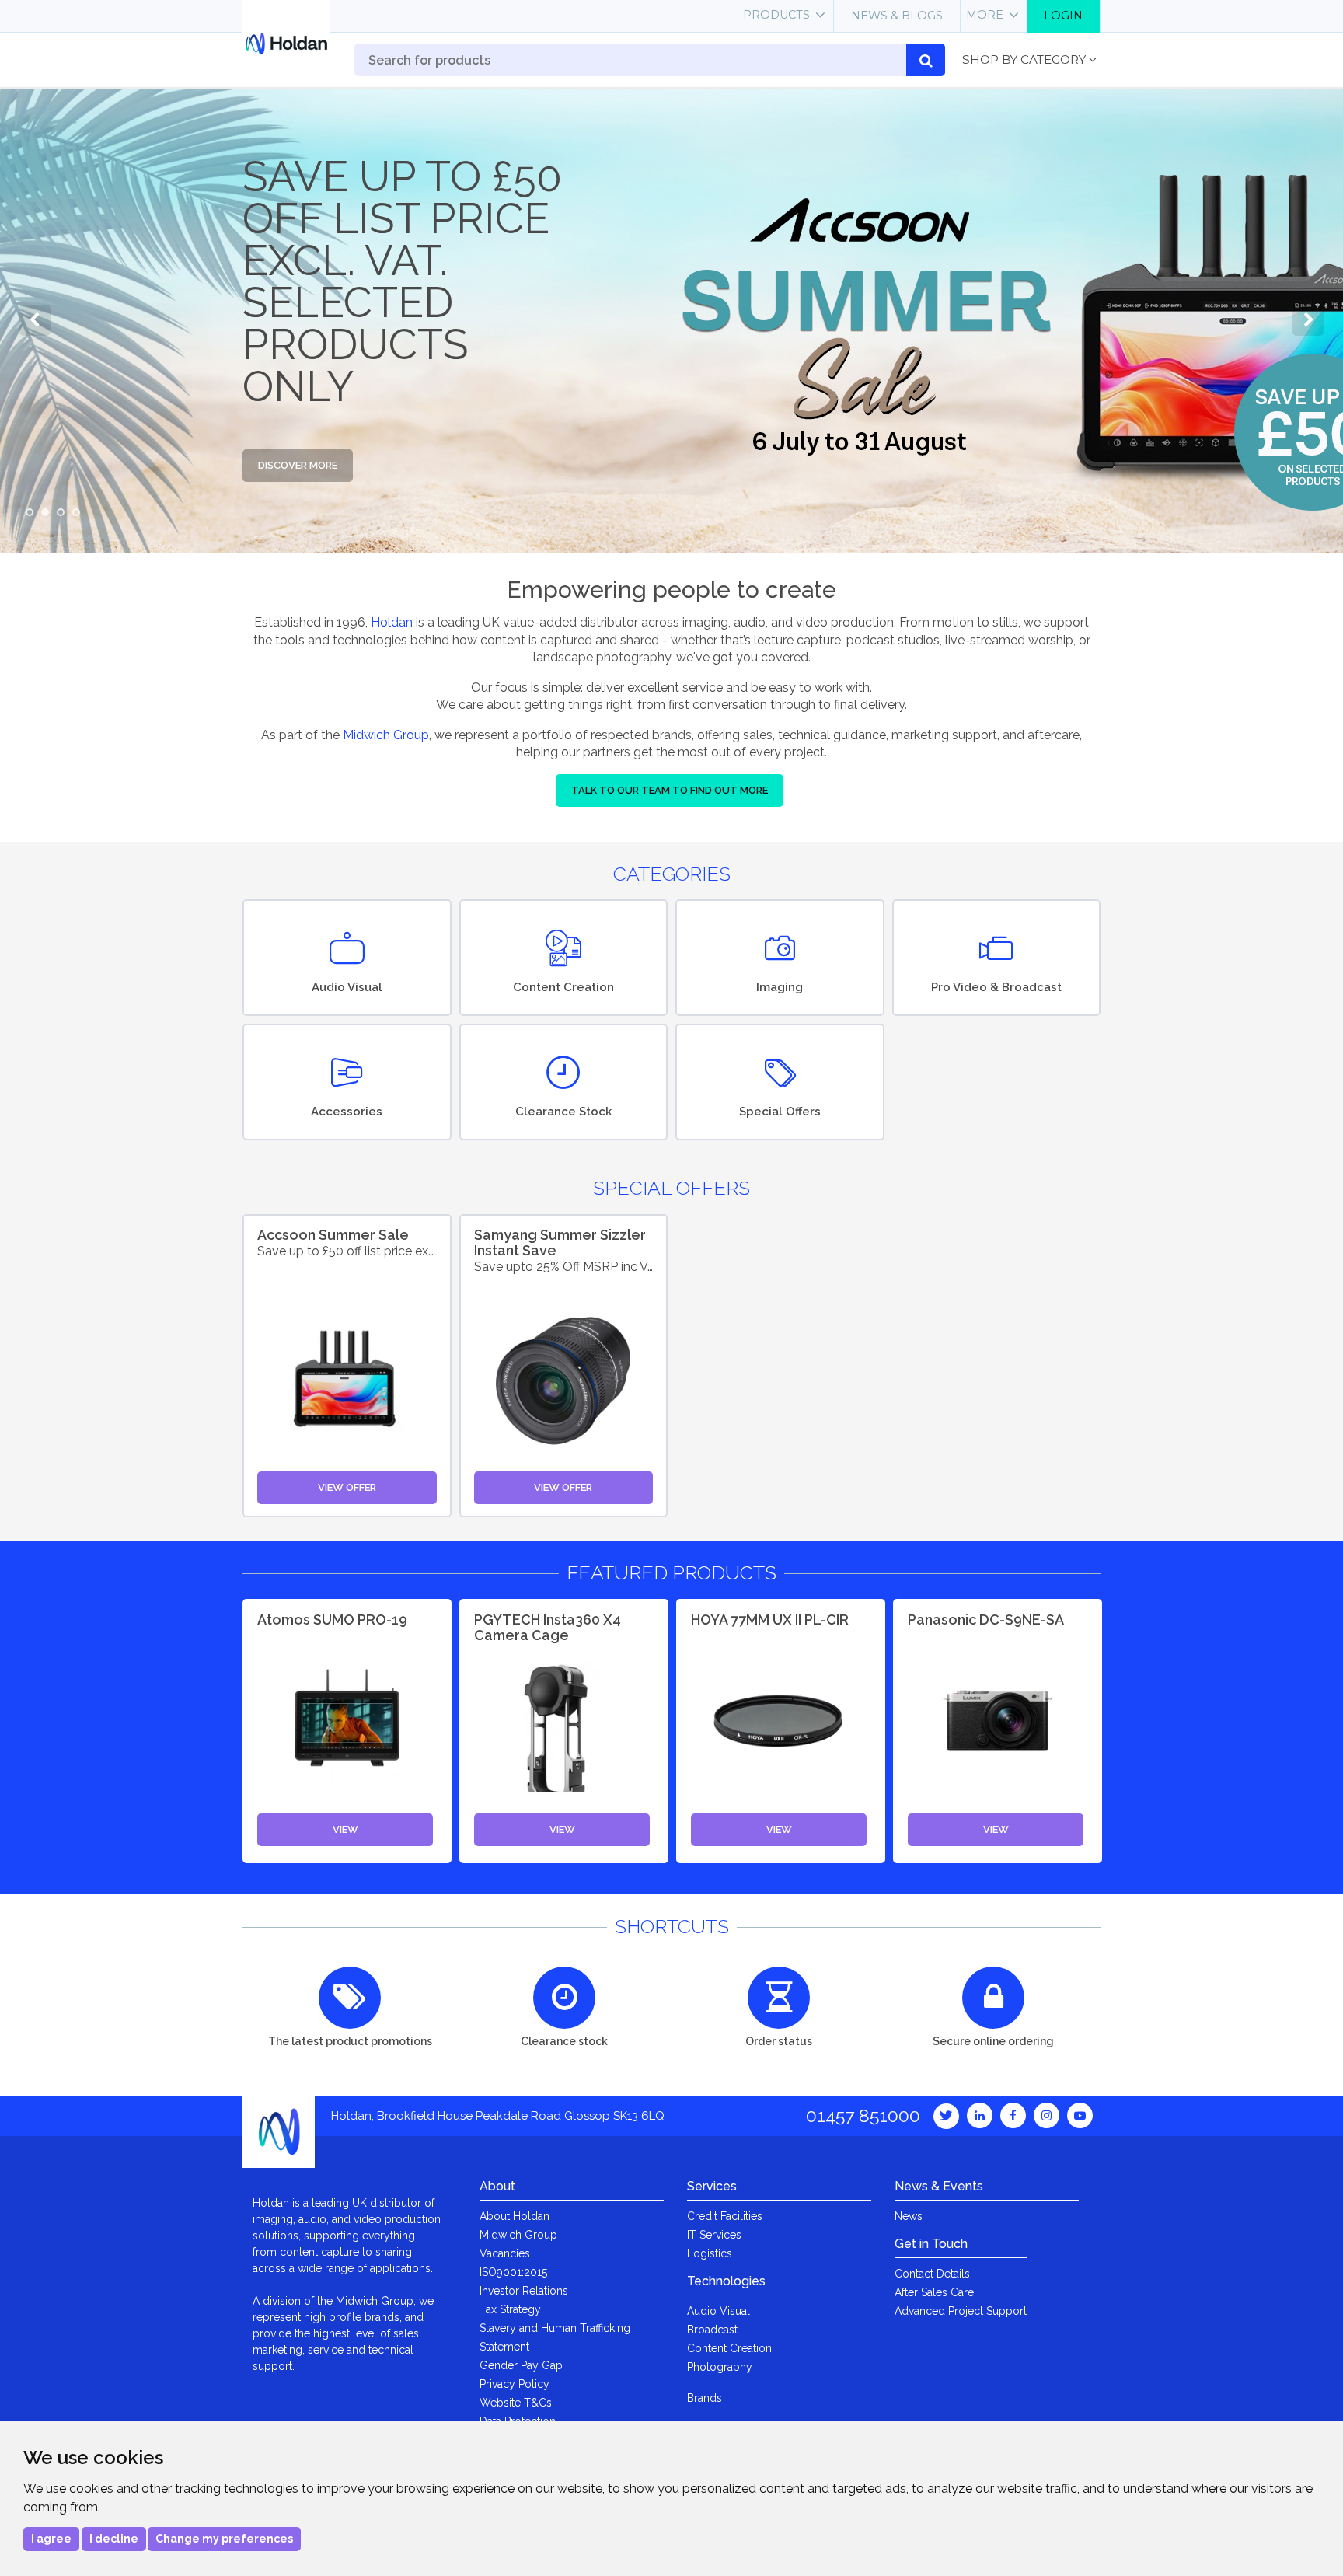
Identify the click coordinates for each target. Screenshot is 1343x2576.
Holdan (392, 622)
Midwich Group (386, 735)
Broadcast (712, 2330)
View (345, 1829)
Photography (720, 2367)
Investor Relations (524, 2291)
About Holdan (515, 2216)
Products (776, 15)
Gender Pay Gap (521, 2365)
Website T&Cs (516, 2403)
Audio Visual (719, 2311)
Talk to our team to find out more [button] (670, 790)
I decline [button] (114, 2539)
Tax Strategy (510, 2309)
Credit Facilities (725, 2216)
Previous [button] (35, 320)
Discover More (298, 465)
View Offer (347, 1487)
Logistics (710, 2253)
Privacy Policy (515, 2384)
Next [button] (1308, 320)
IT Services (714, 2235)
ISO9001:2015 (513, 2272)
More (985, 15)
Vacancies (505, 2253)
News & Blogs (897, 16)
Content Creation (729, 2348)
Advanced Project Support (961, 2311)
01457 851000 (863, 2115)
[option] (671, 320)
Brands (705, 2398)
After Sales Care (934, 2292)
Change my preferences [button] (224, 2539)
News (909, 2216)
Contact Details (932, 2274)
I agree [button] (51, 2539)
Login (1063, 16)
